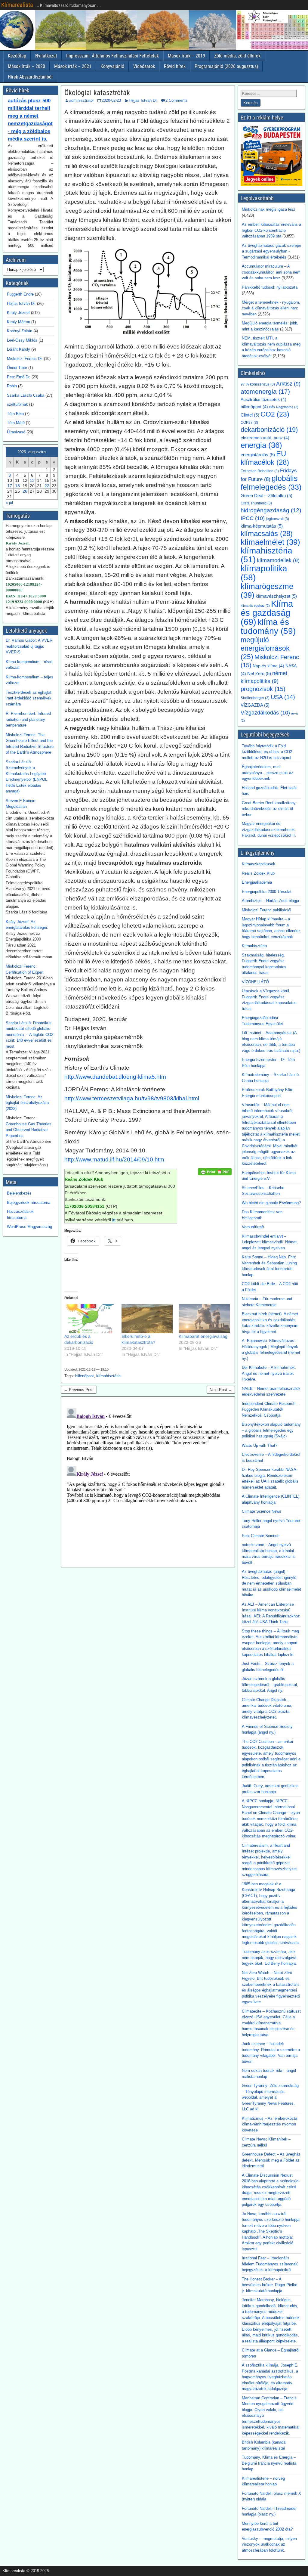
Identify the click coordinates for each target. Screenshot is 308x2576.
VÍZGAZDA (255, 705)
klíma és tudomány (268, 626)
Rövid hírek (175, 66)
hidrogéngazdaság (271, 510)
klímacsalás (267, 533)
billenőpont (85, 1376)
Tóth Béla (15, 414)
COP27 (249, 423)
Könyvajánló (112, 66)
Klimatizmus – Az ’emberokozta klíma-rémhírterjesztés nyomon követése (269, 2124)
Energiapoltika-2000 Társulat (267, 892)
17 (10, 486)
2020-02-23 (111, 100)
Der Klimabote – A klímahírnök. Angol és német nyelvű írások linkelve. (269, 1373)
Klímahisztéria (254, 946)
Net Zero (259, 674)
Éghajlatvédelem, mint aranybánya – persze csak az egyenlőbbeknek (268, 773)
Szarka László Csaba (26, 395)
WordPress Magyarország (29, 1227)
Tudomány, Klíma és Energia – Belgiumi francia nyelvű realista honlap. (269, 2463)
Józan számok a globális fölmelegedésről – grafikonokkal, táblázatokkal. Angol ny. (270, 1685)
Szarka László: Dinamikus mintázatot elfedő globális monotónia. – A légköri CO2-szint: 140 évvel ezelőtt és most (30, 1035)
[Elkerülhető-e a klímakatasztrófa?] (147, 1319)
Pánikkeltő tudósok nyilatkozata (270, 287)
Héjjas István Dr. (143, 100)
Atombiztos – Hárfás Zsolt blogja (270, 901)
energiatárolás (258, 455)
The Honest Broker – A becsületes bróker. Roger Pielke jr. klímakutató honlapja (269, 2285)
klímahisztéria (108, 1376)
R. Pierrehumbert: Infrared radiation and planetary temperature (28, 719)
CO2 (275, 414)
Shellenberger (255, 698)
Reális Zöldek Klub (258, 873)
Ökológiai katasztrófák (97, 93)
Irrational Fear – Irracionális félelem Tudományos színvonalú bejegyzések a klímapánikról (270, 2264)
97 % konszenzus (258, 384)
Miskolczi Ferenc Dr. (25, 359)
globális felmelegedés (271, 483)
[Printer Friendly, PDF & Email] (215, 1171)
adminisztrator (82, 100)
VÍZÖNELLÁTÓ (255, 982)
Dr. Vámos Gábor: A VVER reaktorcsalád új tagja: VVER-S (29, 646)
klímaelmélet (270, 542)
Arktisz (288, 384)
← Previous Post (79, 1390)
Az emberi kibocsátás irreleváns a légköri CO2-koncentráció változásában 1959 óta (271, 230)
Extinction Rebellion (260, 471)
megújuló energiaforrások (265, 648)
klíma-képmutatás (262, 526)
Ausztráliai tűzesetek (263, 400)
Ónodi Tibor (17, 368)
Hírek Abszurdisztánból (30, 77)
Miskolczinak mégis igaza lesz (269, 209)
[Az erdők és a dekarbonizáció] (90, 1319)
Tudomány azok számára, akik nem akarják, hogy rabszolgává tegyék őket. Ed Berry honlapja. (269, 1958)
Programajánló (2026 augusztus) (226, 66)
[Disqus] (148, 1481)
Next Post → (221, 1390)
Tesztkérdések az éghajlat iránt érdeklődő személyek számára (29, 698)
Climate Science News (262, 1511)
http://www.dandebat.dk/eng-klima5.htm (115, 1077)
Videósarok (144, 66)
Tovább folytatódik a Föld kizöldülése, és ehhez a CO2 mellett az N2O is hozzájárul (267, 752)
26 (25, 491)
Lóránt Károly (18, 349)
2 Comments (177, 100)
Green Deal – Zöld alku (266, 496)
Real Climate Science (261, 1536)
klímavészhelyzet (276, 596)
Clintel (250, 415)
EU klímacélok (265, 458)
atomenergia (265, 392)
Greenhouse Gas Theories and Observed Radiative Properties (29, 1130)
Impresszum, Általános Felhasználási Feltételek (112, 56)
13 (32, 480)
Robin (12, 386)
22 (47, 486)
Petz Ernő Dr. (19, 377)
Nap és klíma (268, 666)
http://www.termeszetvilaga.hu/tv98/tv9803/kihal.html (132, 1098)
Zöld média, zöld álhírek (237, 56)
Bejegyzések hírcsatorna (29, 1203)
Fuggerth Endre (20, 294)
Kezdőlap (17, 56)
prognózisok (263, 689)
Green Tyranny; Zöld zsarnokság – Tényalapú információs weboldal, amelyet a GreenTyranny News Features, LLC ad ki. (270, 2097)
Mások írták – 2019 (186, 56)
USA (283, 697)
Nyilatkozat (46, 56)
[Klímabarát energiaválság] (204, 1319)
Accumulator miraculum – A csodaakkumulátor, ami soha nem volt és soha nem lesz (271, 272)
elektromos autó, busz (265, 438)
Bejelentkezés (19, 1193)
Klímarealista (17, 5)
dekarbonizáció (269, 430)
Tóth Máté (16, 423)
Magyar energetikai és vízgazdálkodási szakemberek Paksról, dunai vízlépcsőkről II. (269, 829)
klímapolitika (264, 573)
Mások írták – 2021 (73, 66)
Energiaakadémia (257, 882)
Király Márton (18, 322)
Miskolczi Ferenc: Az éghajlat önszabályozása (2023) (27, 1103)
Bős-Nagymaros (284, 407)
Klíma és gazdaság (267, 613)
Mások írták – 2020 (26, 66)
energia (261, 445)
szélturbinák (17, 404)
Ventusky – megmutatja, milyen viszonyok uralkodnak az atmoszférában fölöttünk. (269, 2544)
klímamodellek (278, 560)
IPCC (253, 518)
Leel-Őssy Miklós (22, 340)
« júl (9, 502)
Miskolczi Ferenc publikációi (266, 910)
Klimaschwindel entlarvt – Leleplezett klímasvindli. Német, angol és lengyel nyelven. (270, 1242)
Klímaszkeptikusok (259, 864)
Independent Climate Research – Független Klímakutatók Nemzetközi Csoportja (270, 1409)
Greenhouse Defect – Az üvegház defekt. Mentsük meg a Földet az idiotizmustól (271, 2160)
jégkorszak (277, 519)
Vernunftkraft (253, 1227)
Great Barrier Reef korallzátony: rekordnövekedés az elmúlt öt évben (269, 809)
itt (114, 1220)
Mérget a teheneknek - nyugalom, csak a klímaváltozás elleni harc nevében (271, 308)
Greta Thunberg (256, 503)
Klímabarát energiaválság (203, 1336)
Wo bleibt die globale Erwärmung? (271, 1203)
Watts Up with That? (260, 1445)
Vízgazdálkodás (265, 713)
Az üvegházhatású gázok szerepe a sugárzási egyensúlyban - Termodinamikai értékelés (271, 251)
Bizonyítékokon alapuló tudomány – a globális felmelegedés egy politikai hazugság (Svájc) (271, 1430)
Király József (18, 313)
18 (17, 486)
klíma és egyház (255, 606)
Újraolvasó (16, 432)
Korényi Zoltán (20, 331)
